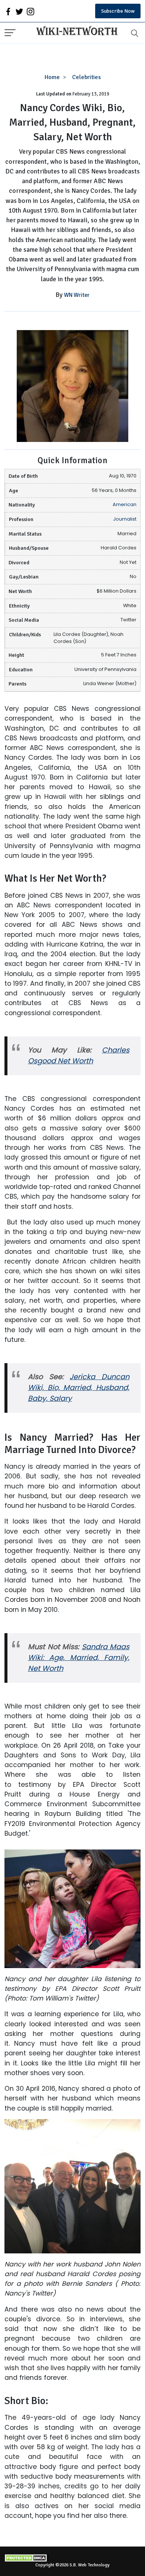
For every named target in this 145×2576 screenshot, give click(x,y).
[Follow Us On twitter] (19, 11)
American (125, 504)
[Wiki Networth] (75, 32)
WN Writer (77, 295)
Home (52, 77)
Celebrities (86, 77)
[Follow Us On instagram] (30, 11)
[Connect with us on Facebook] (8, 11)
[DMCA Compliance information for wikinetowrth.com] (72, 2558)
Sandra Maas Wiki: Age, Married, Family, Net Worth (79, 1658)
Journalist (125, 519)
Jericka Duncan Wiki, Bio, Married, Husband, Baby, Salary (79, 1388)
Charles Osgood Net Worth (79, 1055)
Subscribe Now (118, 11)
